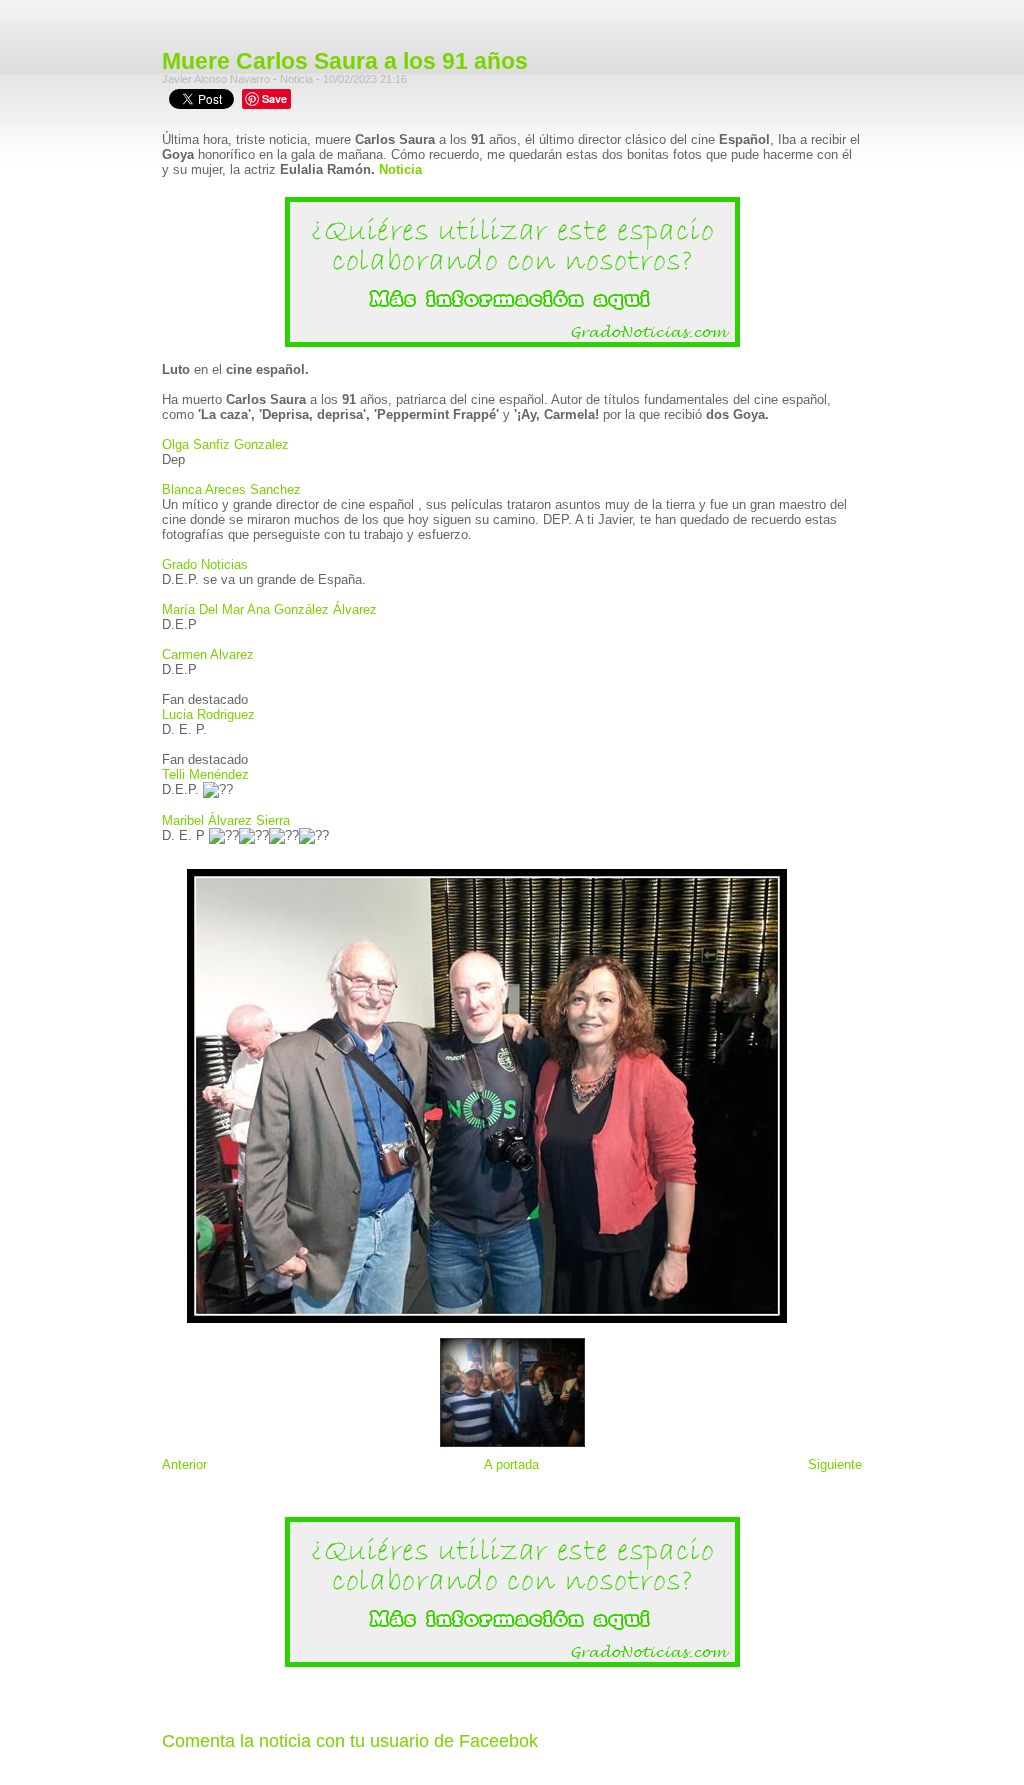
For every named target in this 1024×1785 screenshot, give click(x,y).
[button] (512, 699)
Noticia (400, 169)
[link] (225, 444)
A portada (511, 1464)
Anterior (184, 1464)
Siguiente (835, 1464)
